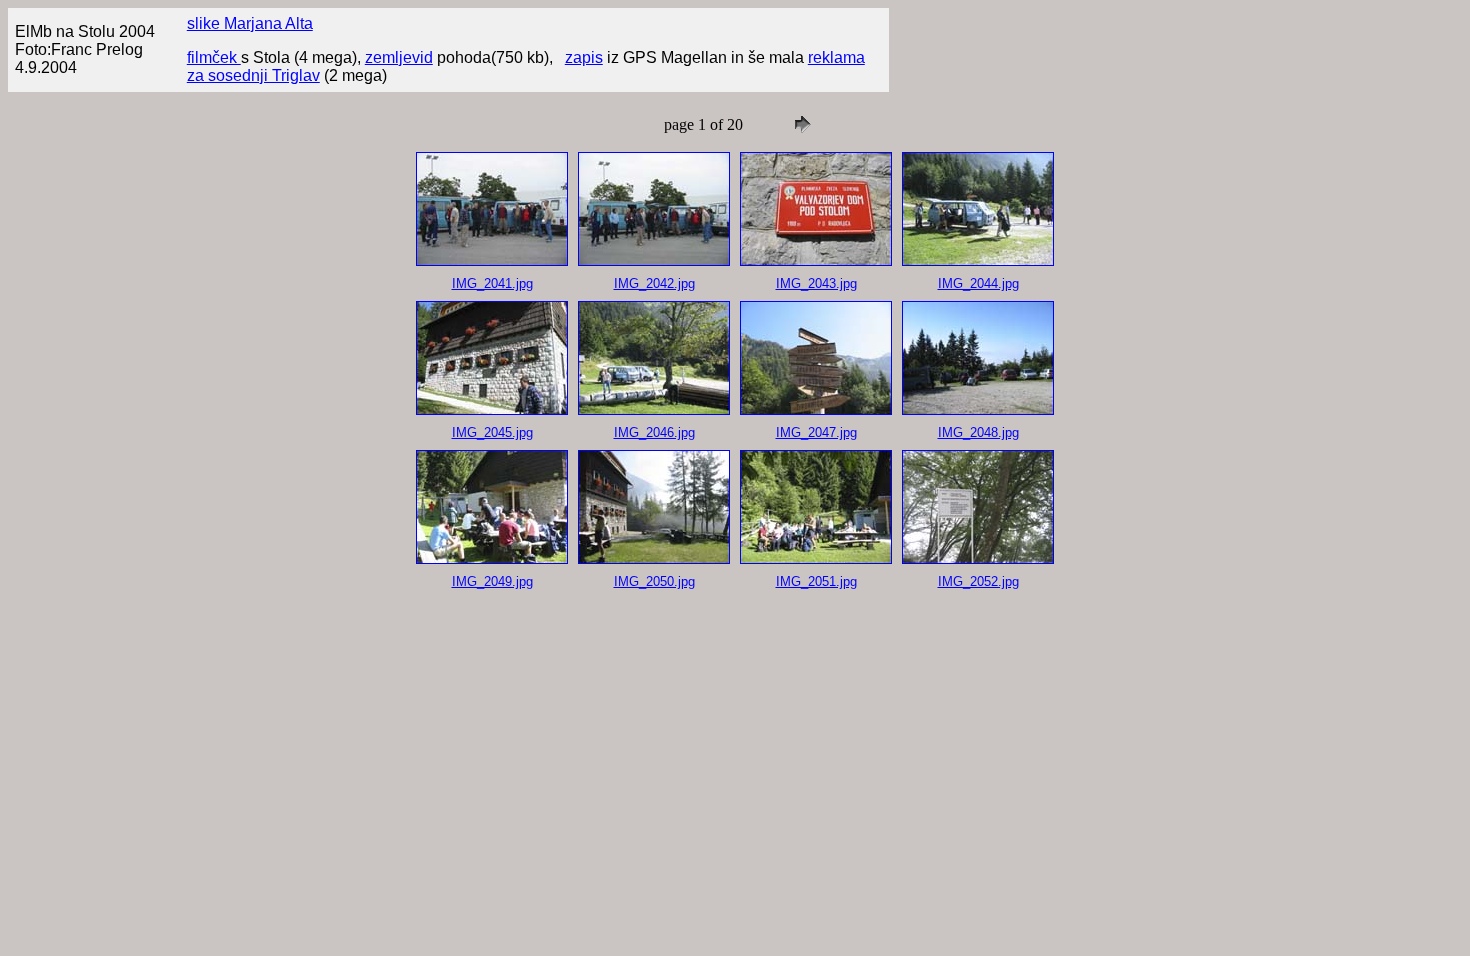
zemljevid (399, 57)
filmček (214, 57)
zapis (584, 57)
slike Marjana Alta (250, 23)
